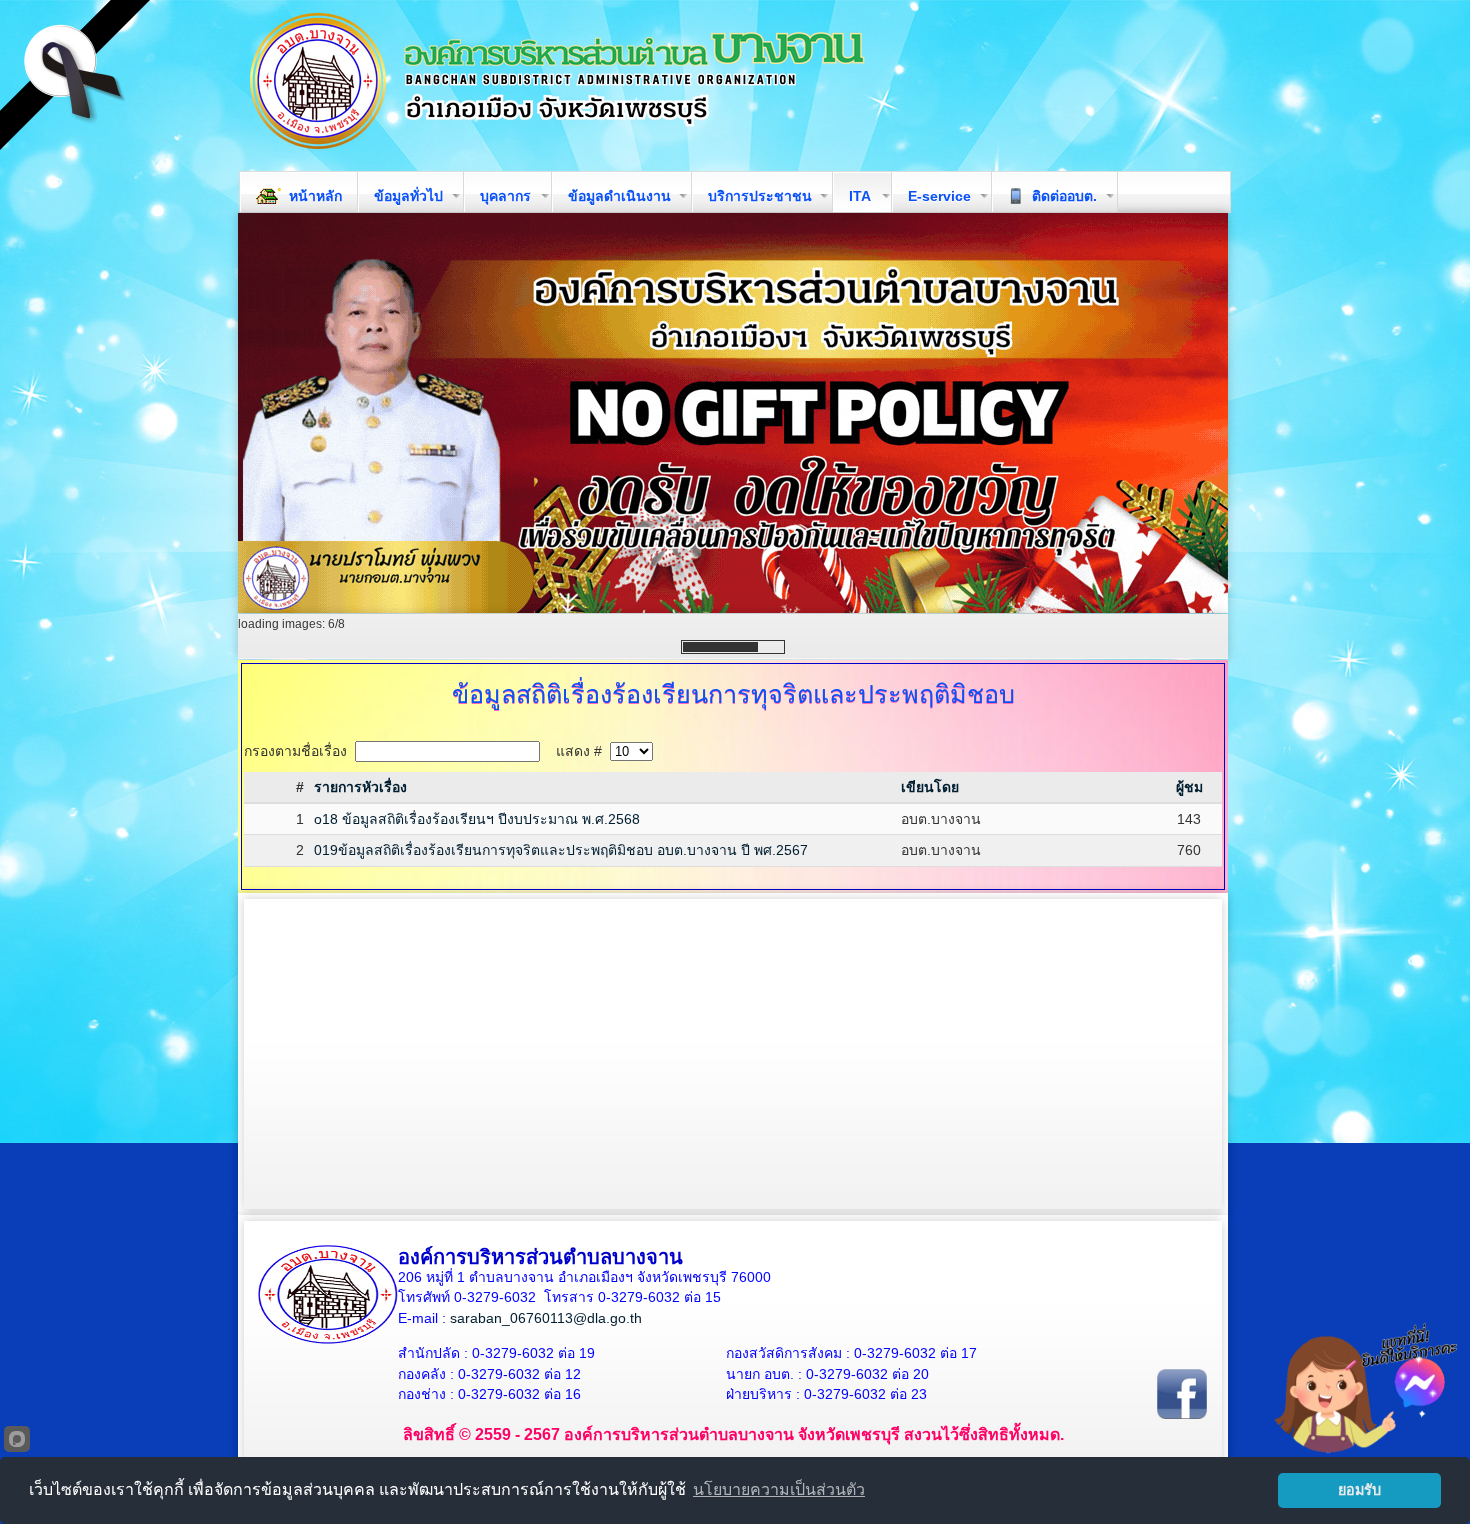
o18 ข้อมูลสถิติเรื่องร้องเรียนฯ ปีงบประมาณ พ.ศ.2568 (477, 819)
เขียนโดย (930, 787)
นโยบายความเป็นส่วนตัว (779, 1489)
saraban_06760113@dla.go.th (546, 1318)
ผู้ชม (1189, 787)
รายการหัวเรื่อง (360, 787)
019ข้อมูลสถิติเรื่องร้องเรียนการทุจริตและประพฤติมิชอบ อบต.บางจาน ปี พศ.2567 (561, 850)
